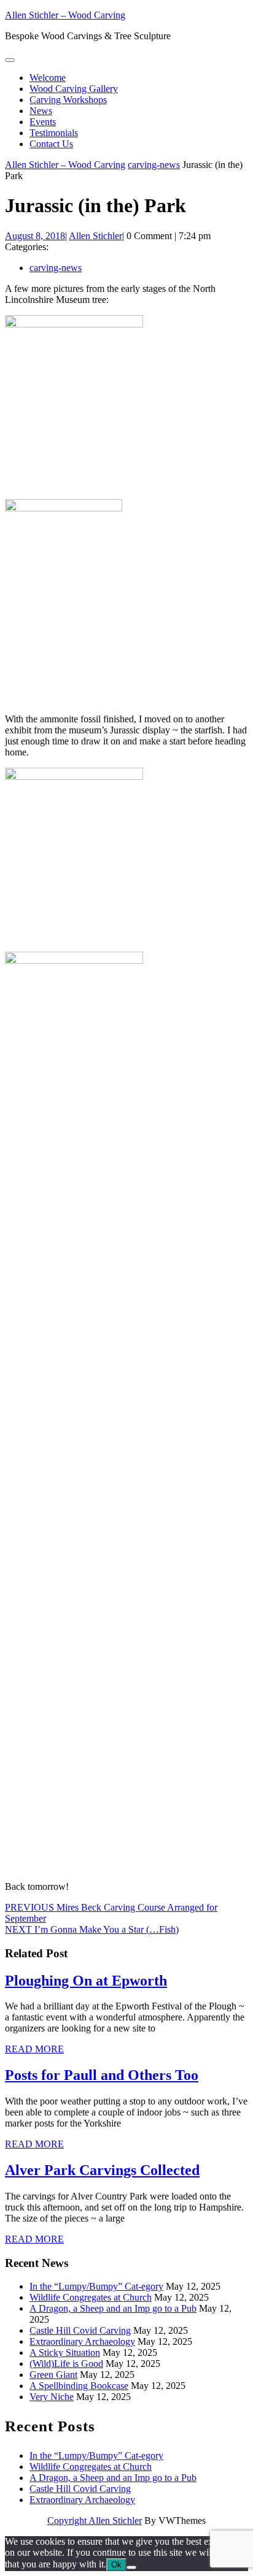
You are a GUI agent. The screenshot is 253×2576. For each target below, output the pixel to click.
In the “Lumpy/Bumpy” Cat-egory (96, 2286)
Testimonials (54, 133)
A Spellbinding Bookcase (79, 2386)
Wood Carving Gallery (74, 89)
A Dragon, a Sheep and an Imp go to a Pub (113, 2308)
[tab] (10, 60)
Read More (34, 2049)
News (41, 111)
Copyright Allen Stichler (95, 2521)
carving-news (154, 165)
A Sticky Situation (65, 2352)
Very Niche (52, 2397)
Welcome (48, 78)
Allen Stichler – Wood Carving (65, 15)
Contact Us (51, 144)
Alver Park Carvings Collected (102, 2170)
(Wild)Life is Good (66, 2364)
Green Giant (53, 2375)
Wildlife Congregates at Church (91, 2297)
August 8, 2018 (35, 236)
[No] (131, 2567)
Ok (116, 2565)
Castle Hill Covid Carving (80, 2330)
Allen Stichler (95, 236)
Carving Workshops (68, 100)
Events (43, 122)
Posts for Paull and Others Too (102, 2075)
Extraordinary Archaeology (82, 2341)
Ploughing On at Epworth (86, 1981)
